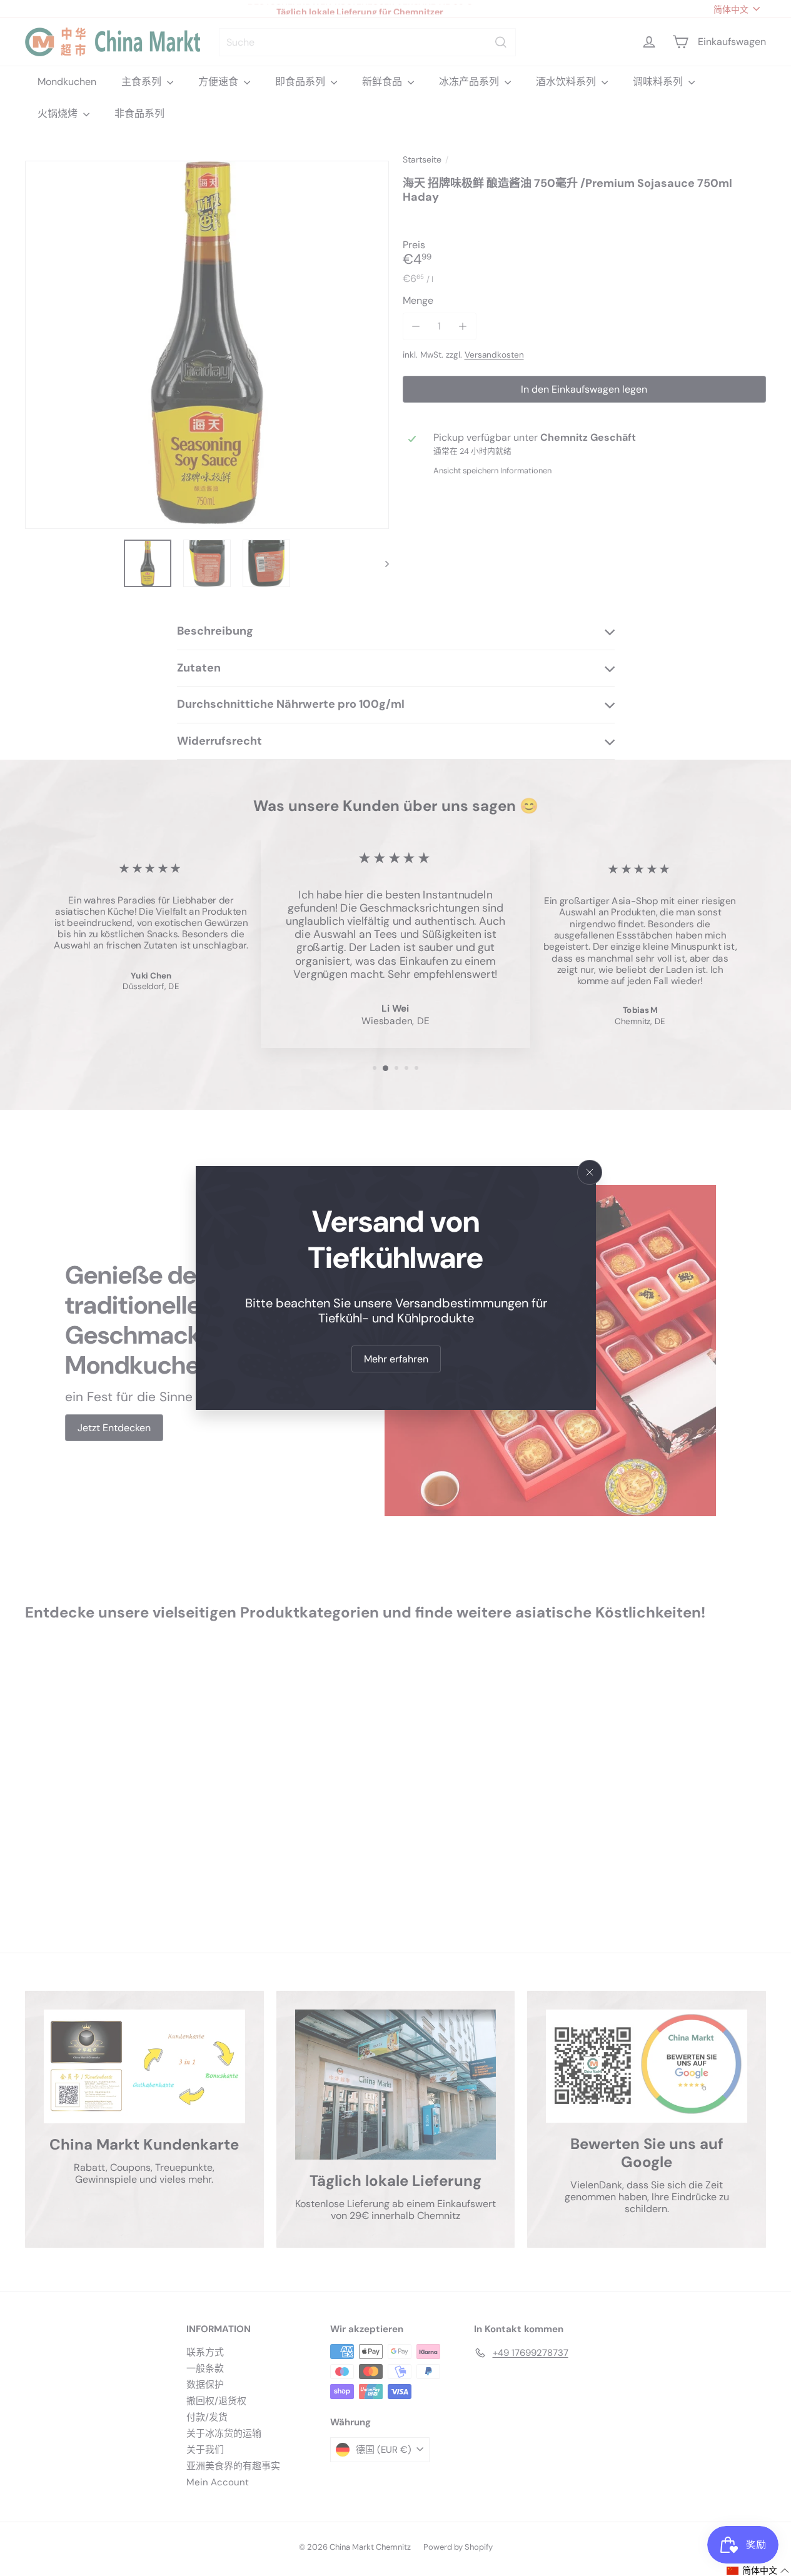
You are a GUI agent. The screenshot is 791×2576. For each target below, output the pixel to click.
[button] (758, 2571)
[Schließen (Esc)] (590, 1172)
